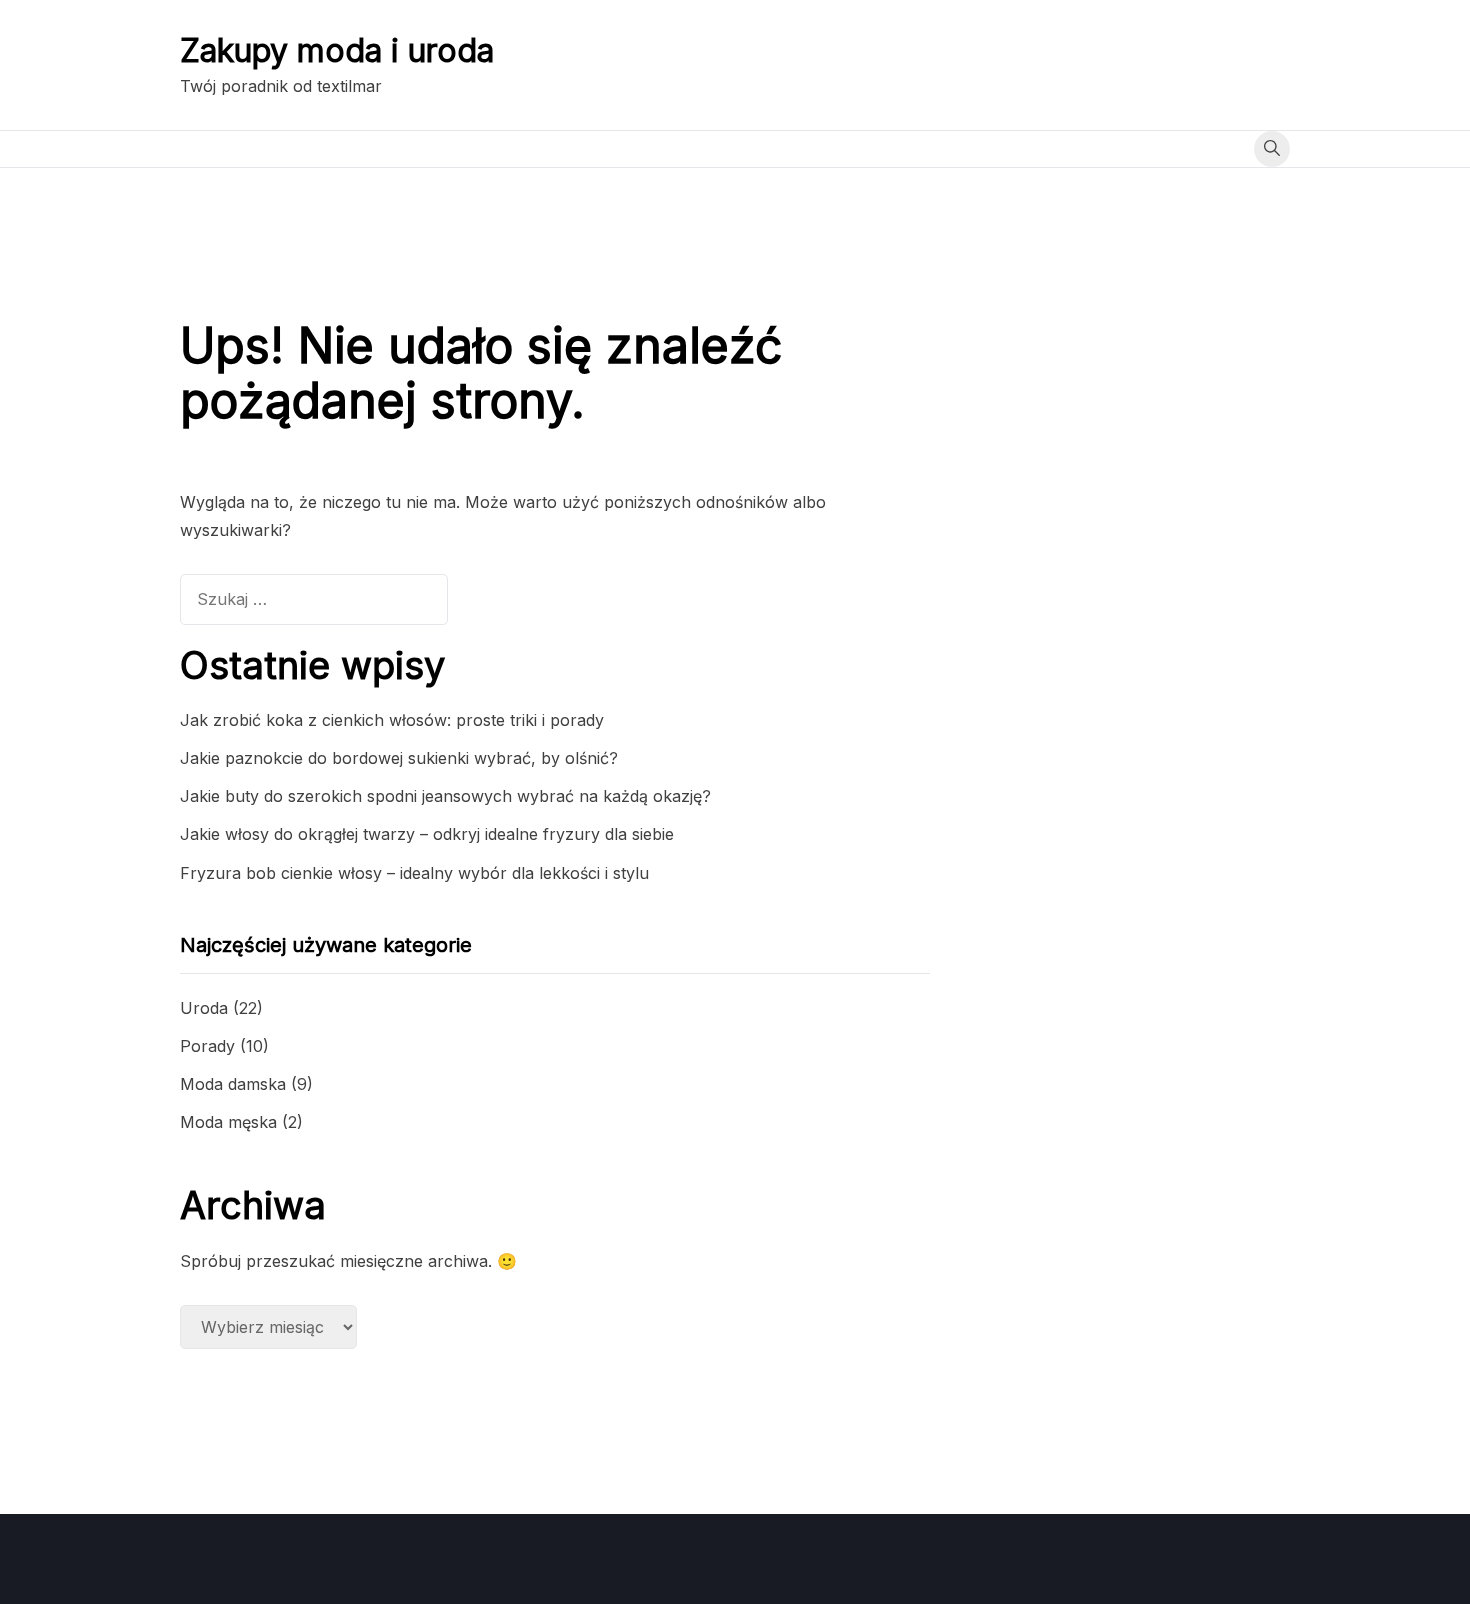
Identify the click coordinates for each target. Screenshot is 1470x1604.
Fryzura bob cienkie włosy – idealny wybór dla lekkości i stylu (414, 873)
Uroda (204, 1008)
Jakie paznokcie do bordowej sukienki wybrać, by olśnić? (399, 758)
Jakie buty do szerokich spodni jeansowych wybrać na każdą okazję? (445, 796)
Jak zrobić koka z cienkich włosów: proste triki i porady (392, 720)
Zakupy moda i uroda (337, 50)
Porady (207, 1046)
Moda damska (233, 1084)
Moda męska (228, 1122)
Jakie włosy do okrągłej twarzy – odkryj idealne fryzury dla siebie (427, 834)
